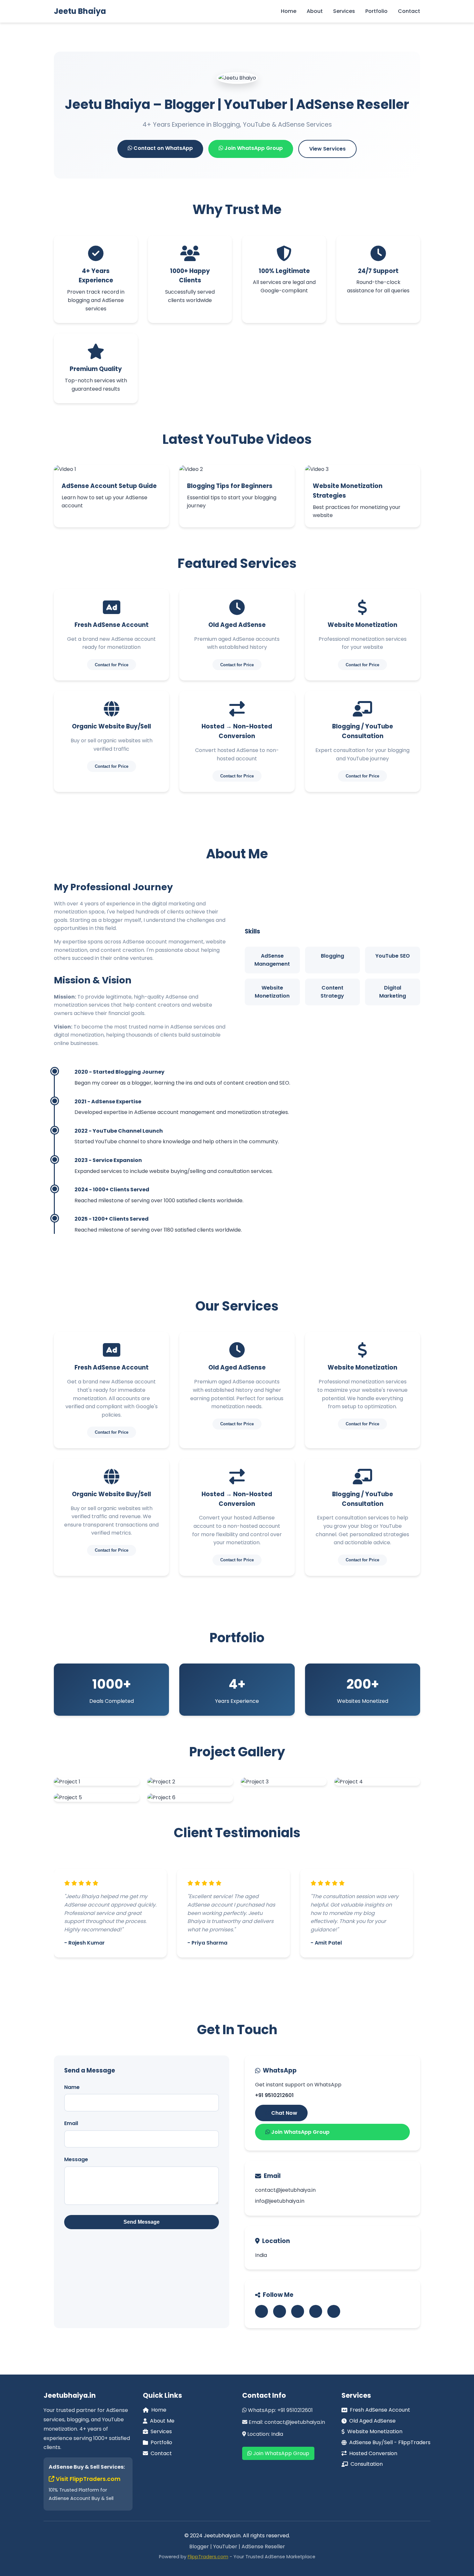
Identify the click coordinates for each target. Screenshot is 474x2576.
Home (289, 11)
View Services (327, 149)
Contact (409, 11)
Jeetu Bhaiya (80, 11)
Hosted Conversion (373, 2453)
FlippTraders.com (208, 2557)
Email (71, 2123)
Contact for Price (112, 665)
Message (76, 2159)
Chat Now (284, 2113)
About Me (162, 2421)
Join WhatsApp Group (253, 148)
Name (72, 2087)
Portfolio (376, 11)
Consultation (367, 2464)
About (315, 11)
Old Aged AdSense (372, 2421)
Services (344, 11)
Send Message (142, 2222)
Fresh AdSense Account (380, 2410)
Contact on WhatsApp (163, 148)
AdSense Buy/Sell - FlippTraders (390, 2442)
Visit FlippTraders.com (88, 2479)
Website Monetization (375, 2431)
